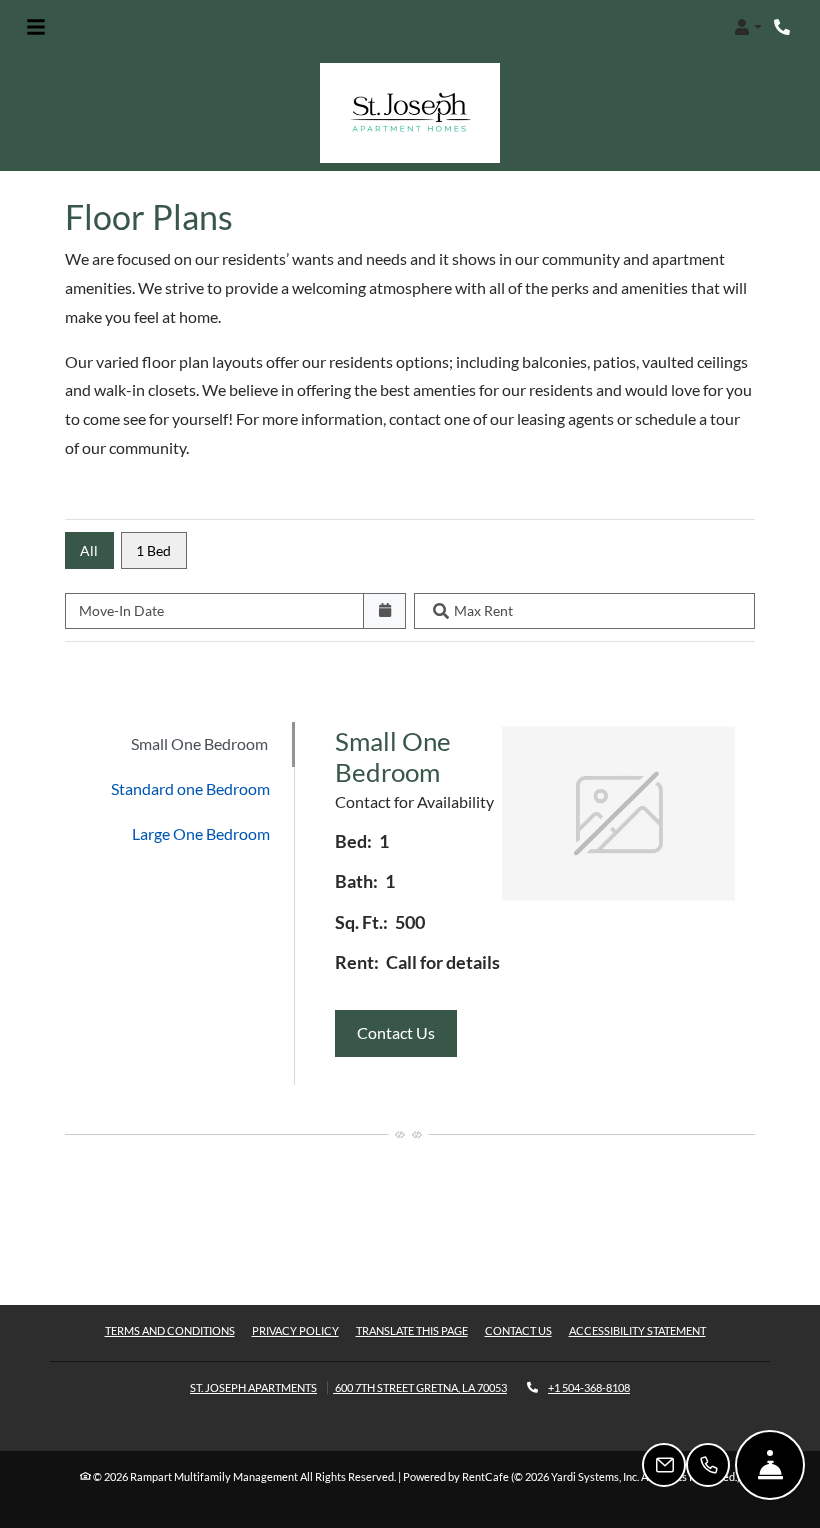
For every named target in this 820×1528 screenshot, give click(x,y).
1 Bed (153, 550)
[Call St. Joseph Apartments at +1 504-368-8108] (784, 27)
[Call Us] (708, 1465)
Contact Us (518, 1330)
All (89, 550)
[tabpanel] (535, 903)
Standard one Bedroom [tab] (190, 788)
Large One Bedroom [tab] (201, 833)
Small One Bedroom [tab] (199, 743)
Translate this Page (412, 1330)
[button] (748, 27)
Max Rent (483, 610)
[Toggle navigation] (36, 27)
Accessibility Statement (637, 1330)
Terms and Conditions (170, 1330)
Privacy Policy (295, 1330)
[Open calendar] (384, 611)
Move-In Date (121, 610)
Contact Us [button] (407, 1032)
